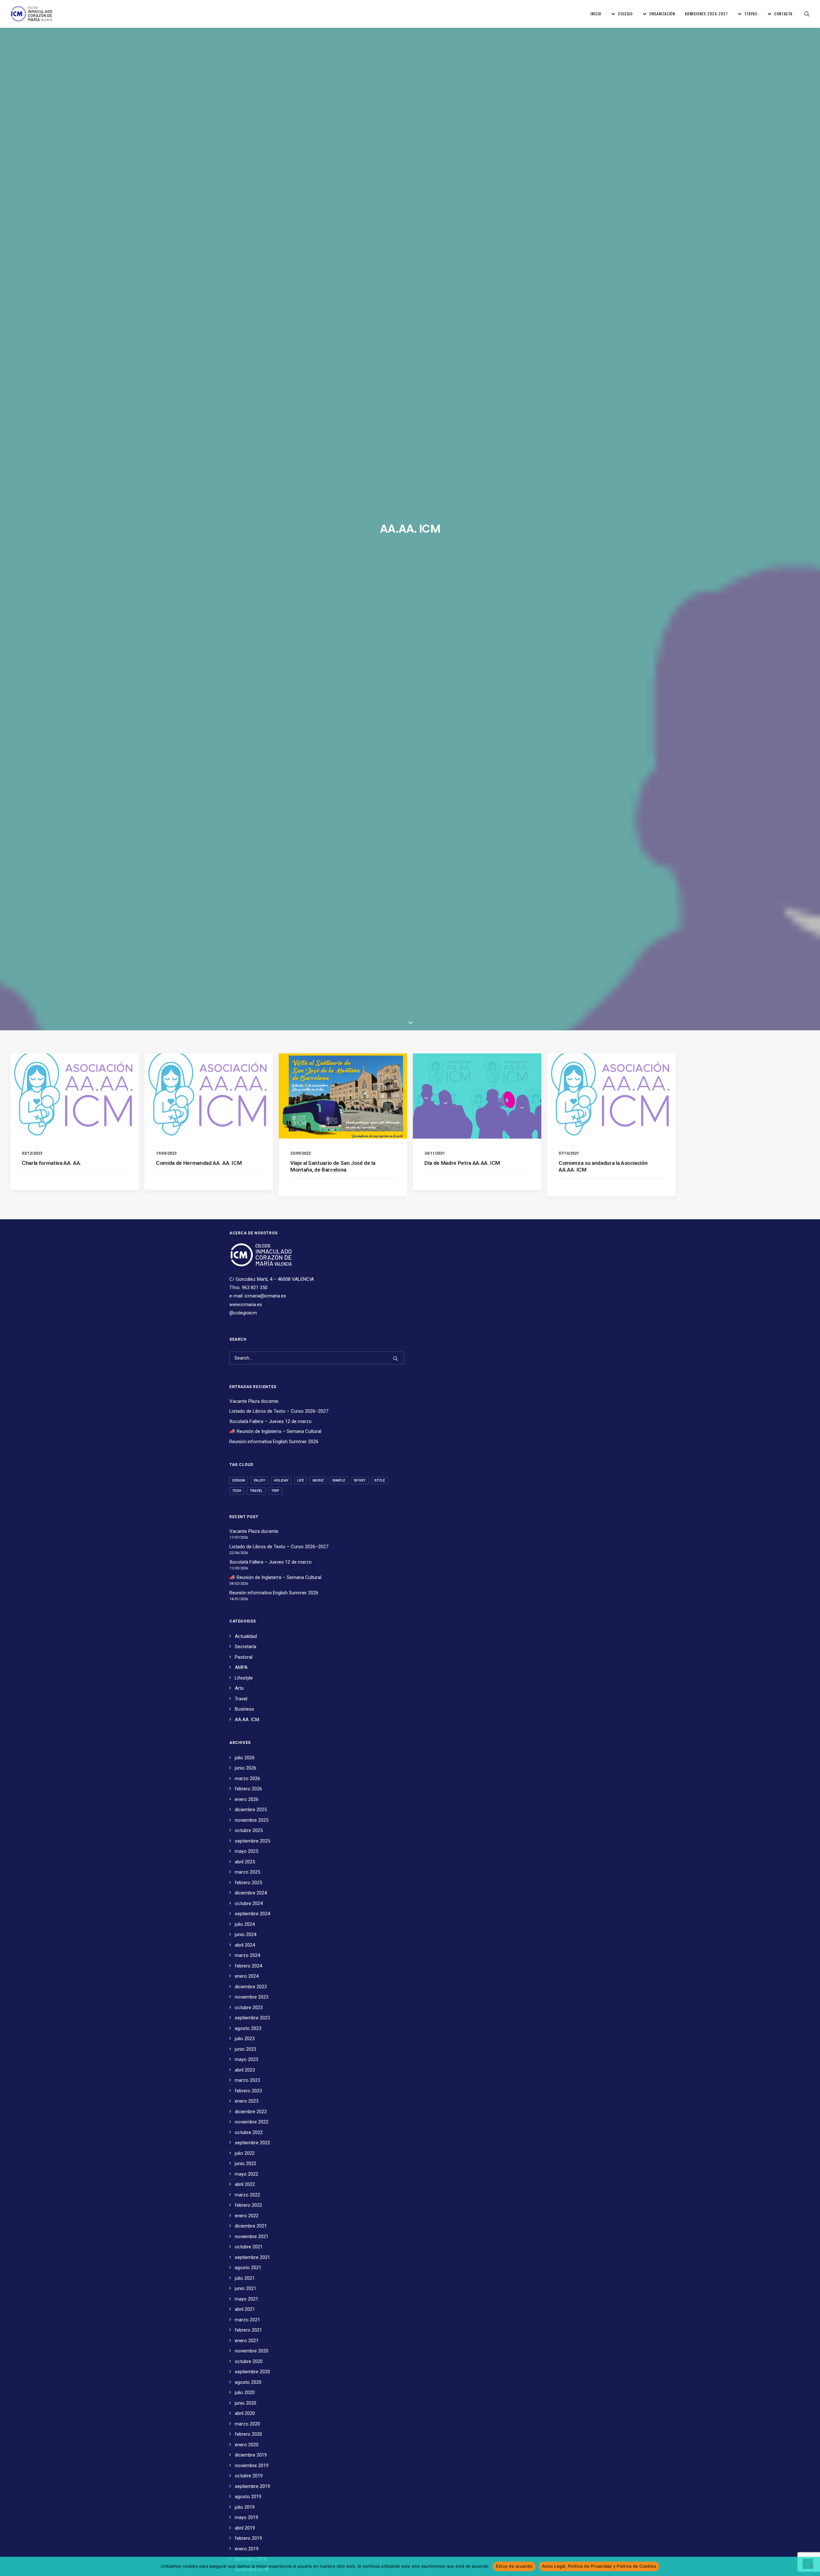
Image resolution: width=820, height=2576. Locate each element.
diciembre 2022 (251, 2112)
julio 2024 (245, 1924)
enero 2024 (247, 1976)
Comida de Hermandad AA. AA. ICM (199, 1163)
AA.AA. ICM (247, 1720)
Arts (239, 1688)
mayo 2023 (246, 2059)
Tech (237, 1491)
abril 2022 (245, 2184)
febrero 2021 (248, 2330)
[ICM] (32, 14)
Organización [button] (662, 14)
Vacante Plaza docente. (254, 1401)
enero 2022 (247, 2216)
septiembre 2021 (252, 2257)
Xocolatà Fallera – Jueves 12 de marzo (271, 1421)
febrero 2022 (248, 2205)
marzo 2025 (247, 1872)
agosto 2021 (248, 2268)
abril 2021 (245, 2309)
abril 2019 (245, 2528)
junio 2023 (246, 2049)
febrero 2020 (248, 2434)
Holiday (281, 1480)
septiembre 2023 (252, 2018)
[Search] (317, 1358)
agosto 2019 (248, 2497)
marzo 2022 (247, 2195)
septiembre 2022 (252, 2143)
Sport (360, 1480)
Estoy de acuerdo (514, 2566)
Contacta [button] (783, 14)
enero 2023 (247, 2101)
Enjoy (259, 1480)
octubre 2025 (249, 1830)
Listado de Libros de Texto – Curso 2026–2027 (279, 1411)
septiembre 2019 (252, 2486)
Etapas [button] (751, 14)
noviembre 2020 (252, 2351)
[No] (812, 2566)
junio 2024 (246, 1934)
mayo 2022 (246, 2174)
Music (318, 1480)
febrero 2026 (248, 1789)
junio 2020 (246, 2403)
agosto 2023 (248, 2028)
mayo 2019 (246, 2517)
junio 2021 (246, 2288)
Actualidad (246, 1636)
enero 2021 (247, 2341)
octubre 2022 (249, 2132)
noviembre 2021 (252, 2237)
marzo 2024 (247, 1955)
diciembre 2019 (251, 2455)
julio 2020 (245, 2392)
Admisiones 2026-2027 (706, 14)
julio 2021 (245, 2278)
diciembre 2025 (251, 1810)
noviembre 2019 (252, 2466)
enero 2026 (247, 1799)
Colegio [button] (625, 14)
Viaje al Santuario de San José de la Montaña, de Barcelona (333, 1166)
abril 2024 (245, 1945)
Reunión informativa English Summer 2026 (274, 1442)
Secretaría (246, 1647)
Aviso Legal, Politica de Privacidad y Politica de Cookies (599, 2566)
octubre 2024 (249, 1903)
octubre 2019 (249, 2476)
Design (239, 1480)
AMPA (241, 1667)
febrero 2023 (248, 2091)
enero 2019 (247, 2549)
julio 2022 (245, 2153)
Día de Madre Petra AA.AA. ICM (462, 1163)
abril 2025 (245, 1862)
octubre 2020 (249, 2361)
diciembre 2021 (251, 2226)
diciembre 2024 (251, 1893)
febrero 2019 (248, 2538)
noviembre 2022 (252, 2122)
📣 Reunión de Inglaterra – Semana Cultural (275, 1431)
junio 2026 (246, 1768)
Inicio (596, 14)
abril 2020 (245, 2413)
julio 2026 (245, 1758)
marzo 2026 (247, 1779)
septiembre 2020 (252, 2372)
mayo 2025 (246, 1851)
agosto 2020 (248, 2382)
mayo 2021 (246, 2299)
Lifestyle (244, 1678)
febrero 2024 (248, 1966)
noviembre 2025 (252, 1820)
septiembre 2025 (252, 1841)
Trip (275, 1491)
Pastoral (244, 1657)
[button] (807, 14)
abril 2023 (245, 2070)
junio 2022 (246, 2163)
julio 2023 (245, 2039)
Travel (256, 1491)
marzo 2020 (247, 2424)
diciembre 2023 (251, 1987)
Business (244, 1709)
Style (380, 1480)
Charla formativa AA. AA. (52, 1163)
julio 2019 (245, 2507)
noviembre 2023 (252, 1997)
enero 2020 (247, 2445)
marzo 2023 (247, 2080)
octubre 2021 (249, 2247)
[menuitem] (596, 14)
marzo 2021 (247, 2320)
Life (301, 1480)
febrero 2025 (248, 1883)
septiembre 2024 (252, 1914)
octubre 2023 (249, 2008)
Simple (339, 1480)
